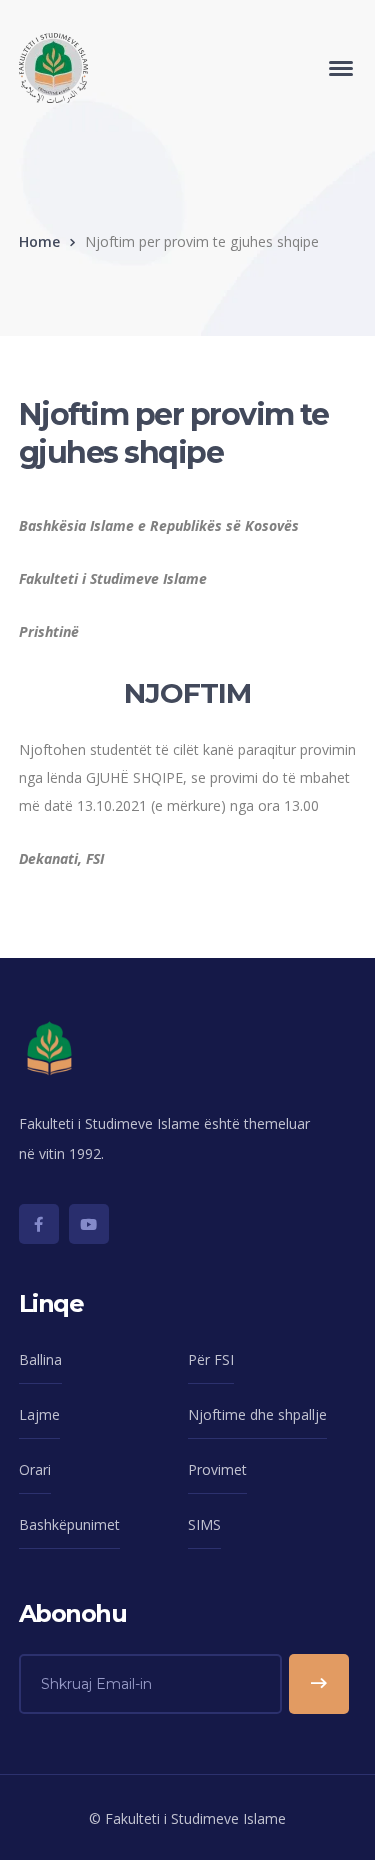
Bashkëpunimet (69, 1524)
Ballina (40, 1359)
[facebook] (39, 1224)
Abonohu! (319, 1684)
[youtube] (89, 1224)
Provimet (217, 1469)
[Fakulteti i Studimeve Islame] (53, 66)
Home (39, 241)
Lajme (39, 1414)
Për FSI (211, 1359)
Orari (35, 1469)
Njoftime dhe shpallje (257, 1414)
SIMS (204, 1524)
